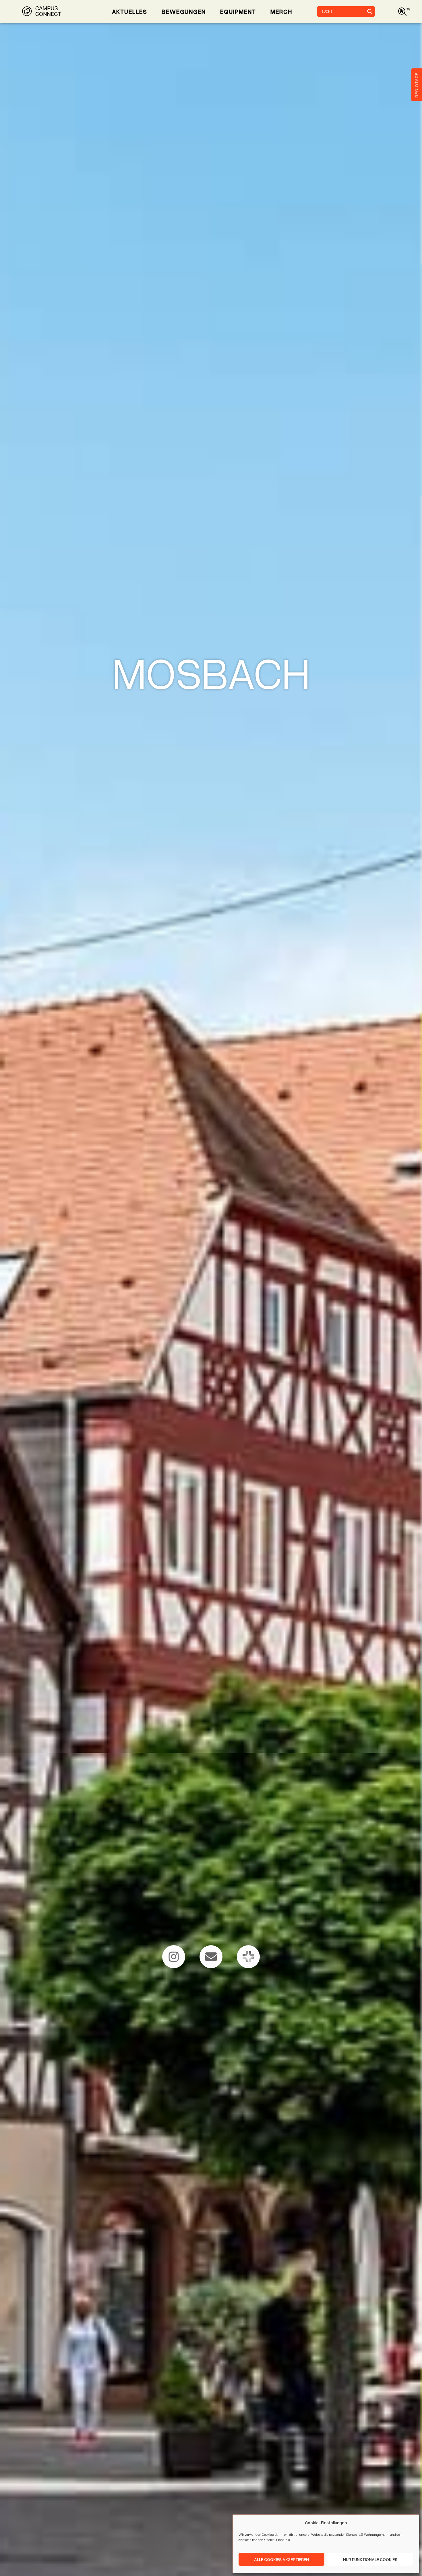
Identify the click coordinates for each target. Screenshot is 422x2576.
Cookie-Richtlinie (277, 2540)
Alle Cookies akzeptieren (281, 2559)
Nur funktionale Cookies (370, 2559)
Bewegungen (184, 11)
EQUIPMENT (238, 11)
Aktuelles (130, 11)
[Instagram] (174, 1957)
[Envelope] (211, 1957)
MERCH (281, 11)
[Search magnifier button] (370, 11)
